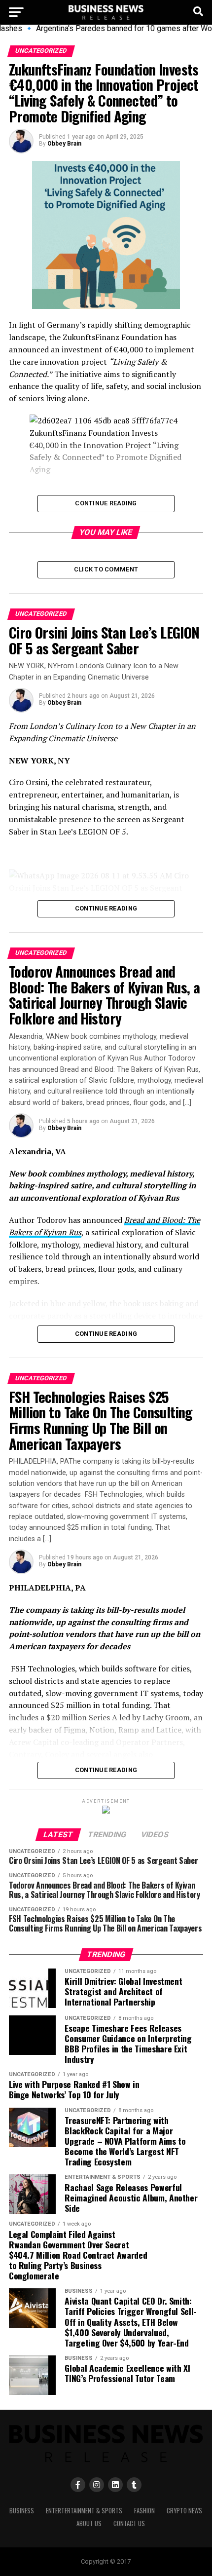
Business (22, 2511)
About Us (89, 2523)
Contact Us (129, 2523)
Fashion (144, 2511)
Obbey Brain (64, 144)
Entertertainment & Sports (84, 2511)
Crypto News (184, 2511)
